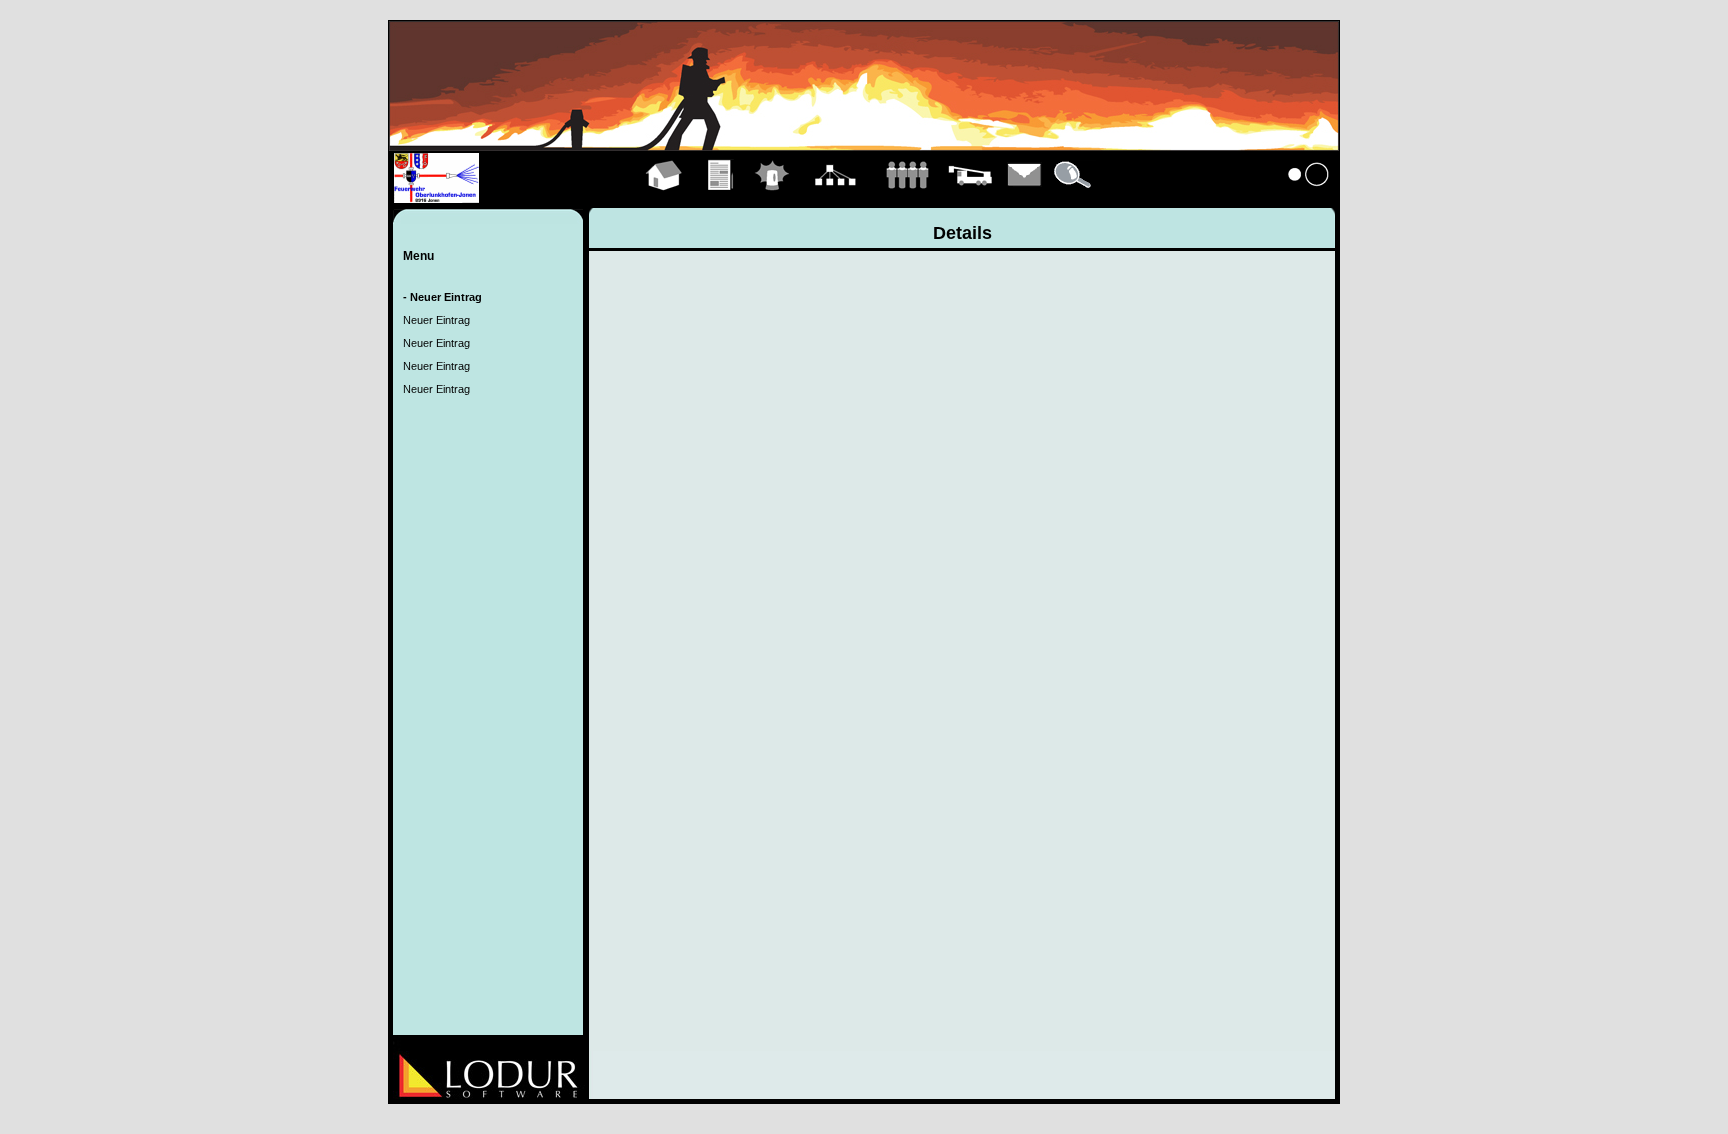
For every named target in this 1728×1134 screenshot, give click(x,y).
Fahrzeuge (970, 198)
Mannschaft (907, 198)
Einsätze (772, 198)
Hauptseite (664, 198)
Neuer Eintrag (436, 320)
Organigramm (835, 198)
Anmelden (1309, 198)
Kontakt (1025, 198)
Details (1074, 198)
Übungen (721, 198)
